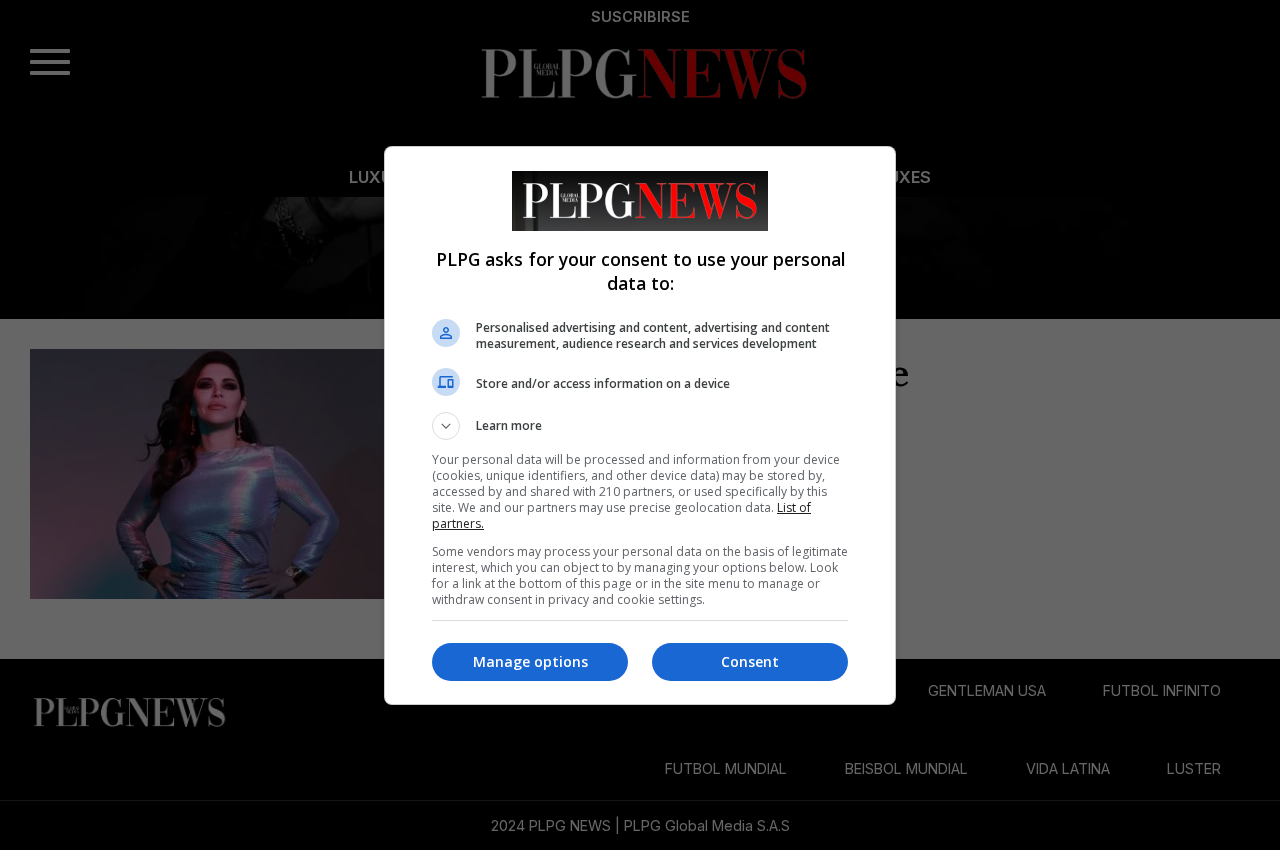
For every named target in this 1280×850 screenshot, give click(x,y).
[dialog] (640, 425)
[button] (640, 426)
